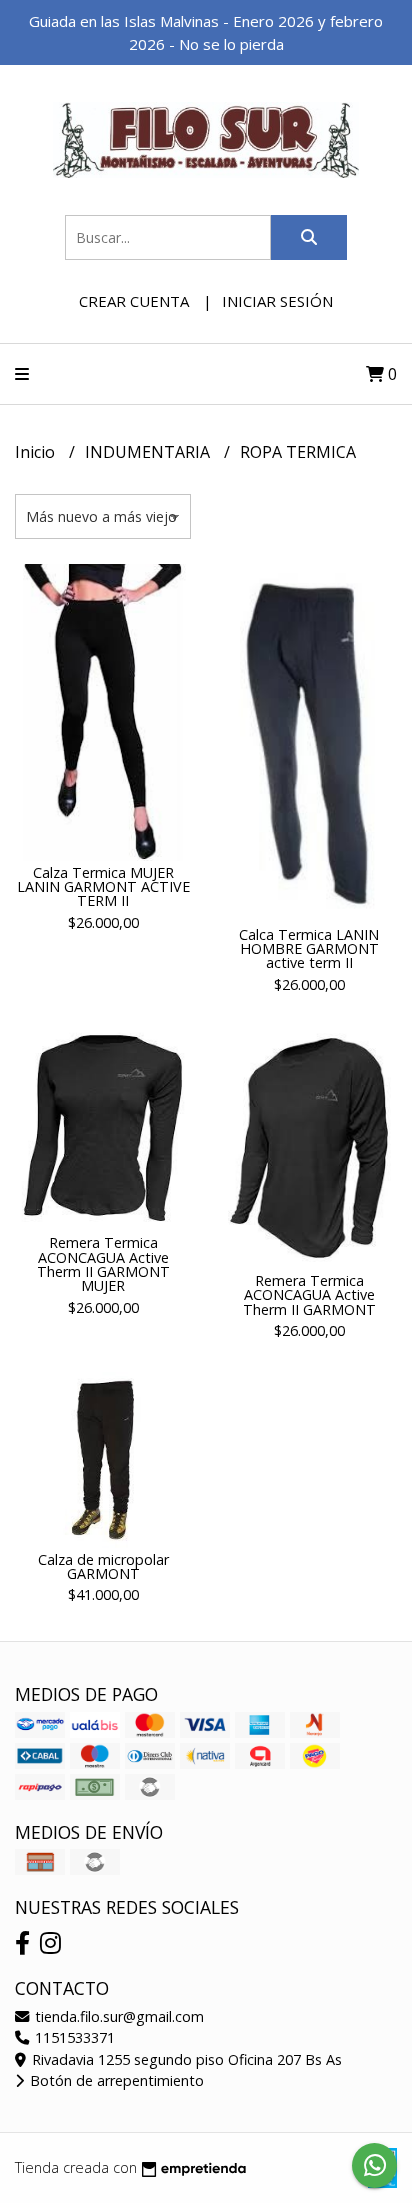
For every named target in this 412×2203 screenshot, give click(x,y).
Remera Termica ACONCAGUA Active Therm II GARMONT (309, 1295)
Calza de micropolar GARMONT (103, 1566)
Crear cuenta (134, 301)
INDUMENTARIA (149, 452)
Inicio (37, 452)
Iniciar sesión (277, 301)
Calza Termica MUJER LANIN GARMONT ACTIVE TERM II (103, 887)
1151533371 (73, 2037)
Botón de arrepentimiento (115, 2080)
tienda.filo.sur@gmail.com (117, 2016)
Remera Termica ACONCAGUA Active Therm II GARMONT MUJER (103, 1264)
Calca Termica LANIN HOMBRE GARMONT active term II (309, 949)
